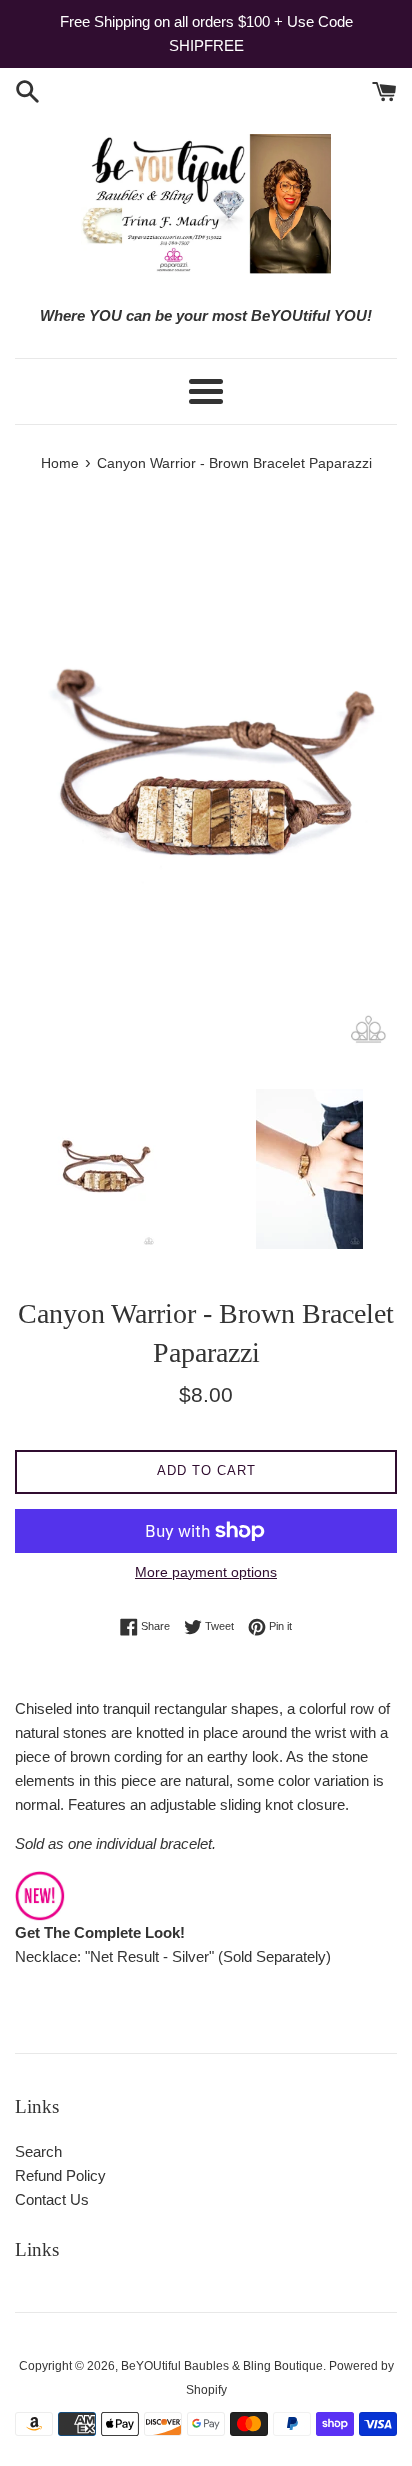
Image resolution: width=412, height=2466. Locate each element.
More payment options (206, 1572)
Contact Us (52, 2199)
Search (38, 2151)
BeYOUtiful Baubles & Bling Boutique (222, 2366)
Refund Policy (60, 2175)
